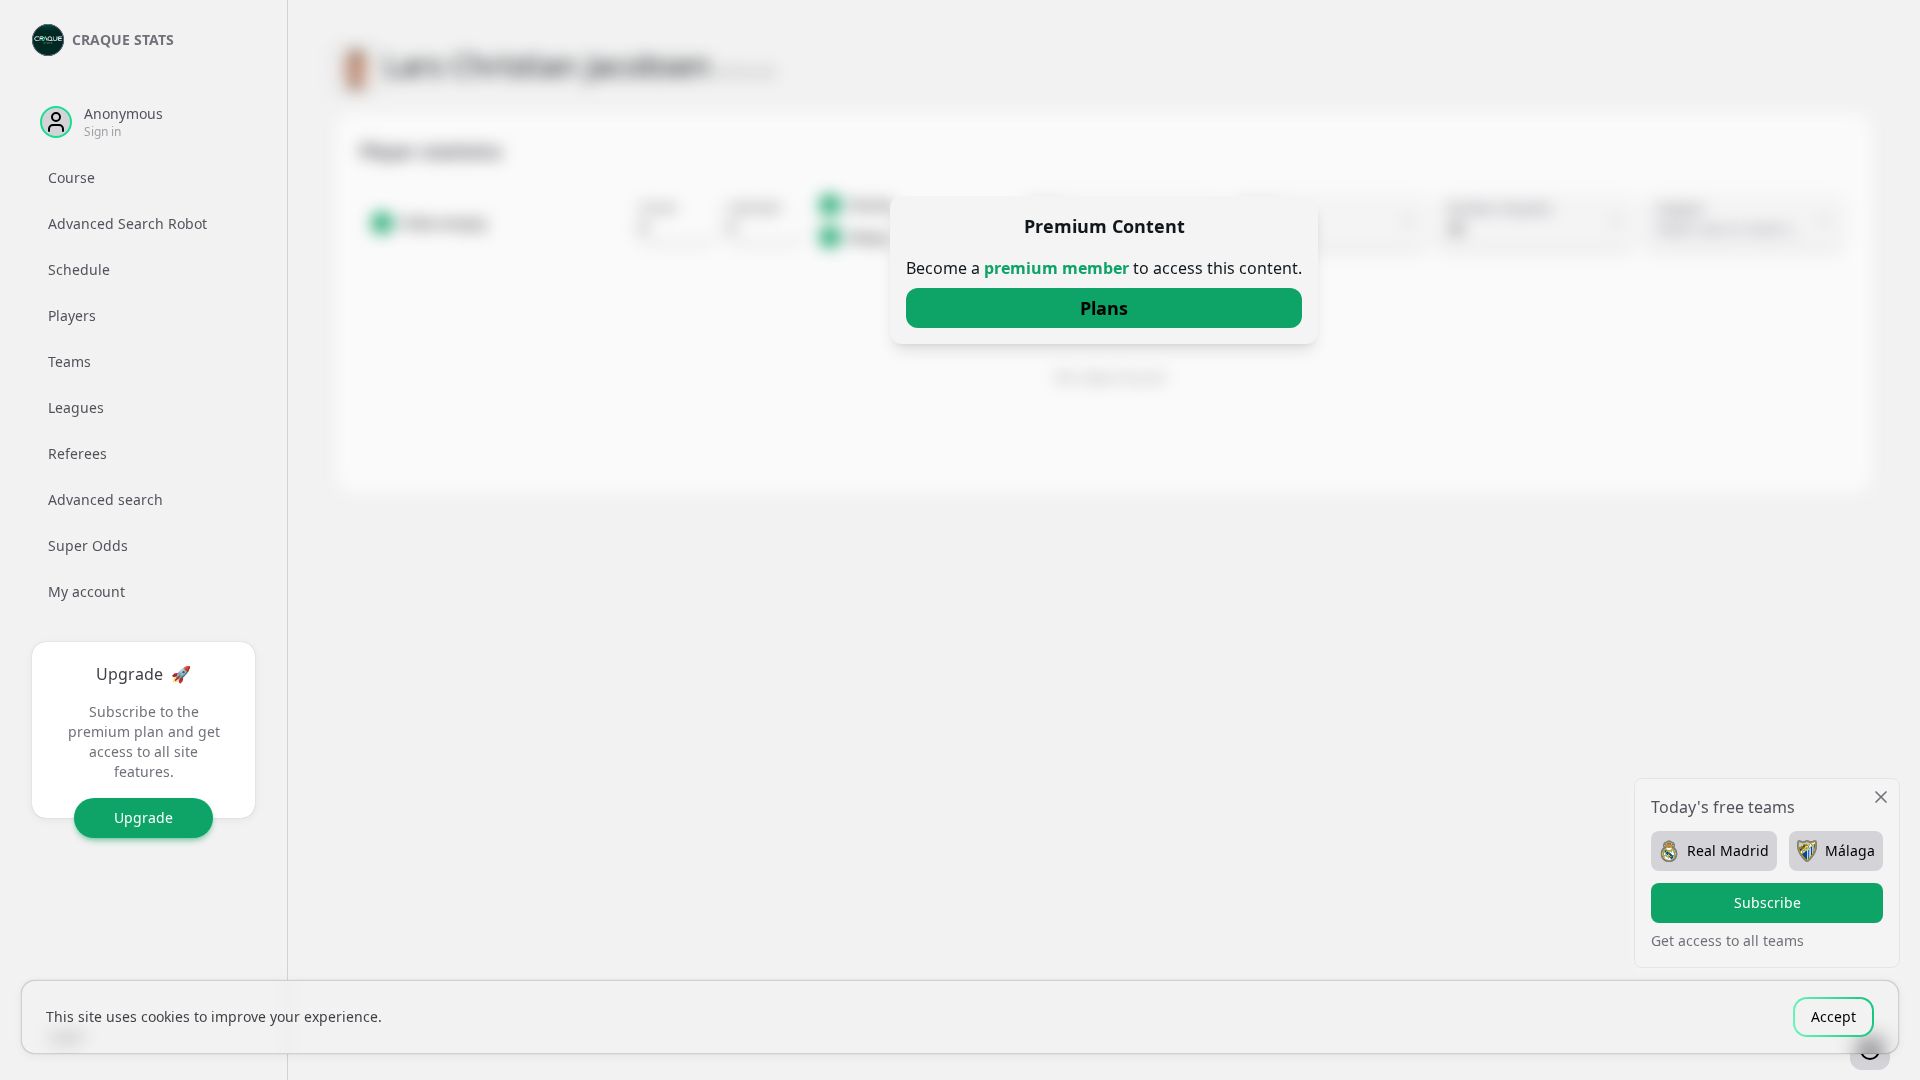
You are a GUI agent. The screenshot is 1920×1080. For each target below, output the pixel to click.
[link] (1104, 308)
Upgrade (143, 817)
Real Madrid (1728, 850)
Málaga (1850, 850)
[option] (143, 178)
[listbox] (143, 385)
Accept (1833, 1016)
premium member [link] (1056, 268)
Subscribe (1767, 902)
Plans (1104, 308)
